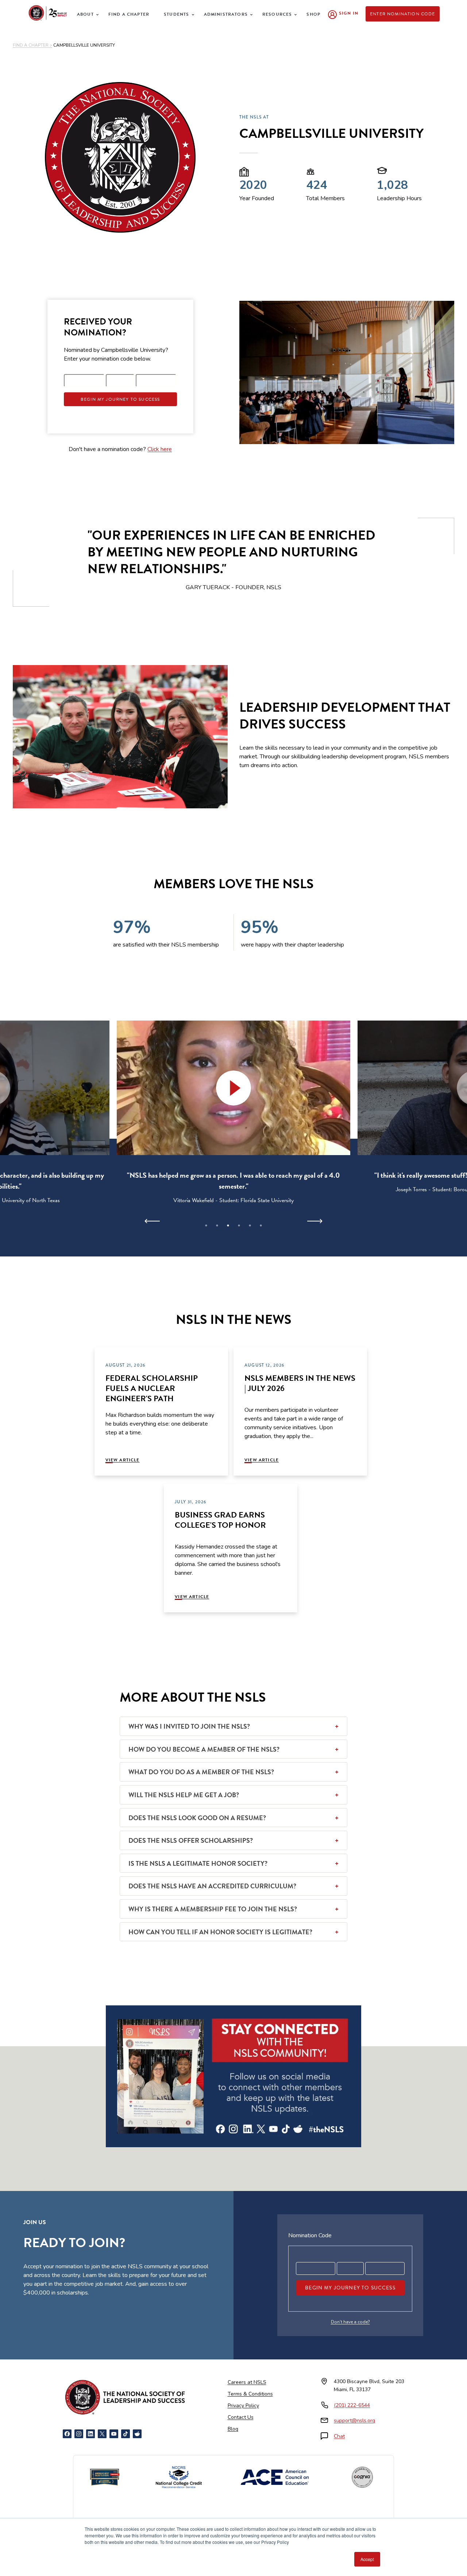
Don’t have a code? (350, 2322)
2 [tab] (217, 1225)
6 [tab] (261, 1225)
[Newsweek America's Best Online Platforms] (105, 2477)
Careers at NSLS (247, 2382)
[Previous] (153, 1221)
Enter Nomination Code (403, 14)
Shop (313, 14)
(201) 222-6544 (352, 2405)
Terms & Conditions (250, 2394)
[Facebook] (67, 2434)
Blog (233, 2429)
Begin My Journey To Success (120, 399)
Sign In (349, 13)
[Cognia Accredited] (362, 2477)
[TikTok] (126, 2434)
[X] (102, 2434)
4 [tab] (239, 1225)
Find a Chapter (129, 14)
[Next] (314, 1221)
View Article (123, 1460)
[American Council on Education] (275, 2477)
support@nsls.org (354, 2420)
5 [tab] (250, 1225)
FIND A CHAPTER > (32, 45)
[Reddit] (137, 2434)
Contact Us (241, 2417)
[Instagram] (79, 2434)
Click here (160, 449)
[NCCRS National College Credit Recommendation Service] (179, 2477)
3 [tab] (228, 1225)
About (85, 14)
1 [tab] (206, 1225)
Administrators (226, 14)
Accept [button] (367, 2559)
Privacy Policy (243, 2406)
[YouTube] (114, 2434)
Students (176, 14)
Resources (277, 14)
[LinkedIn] (90, 2434)
